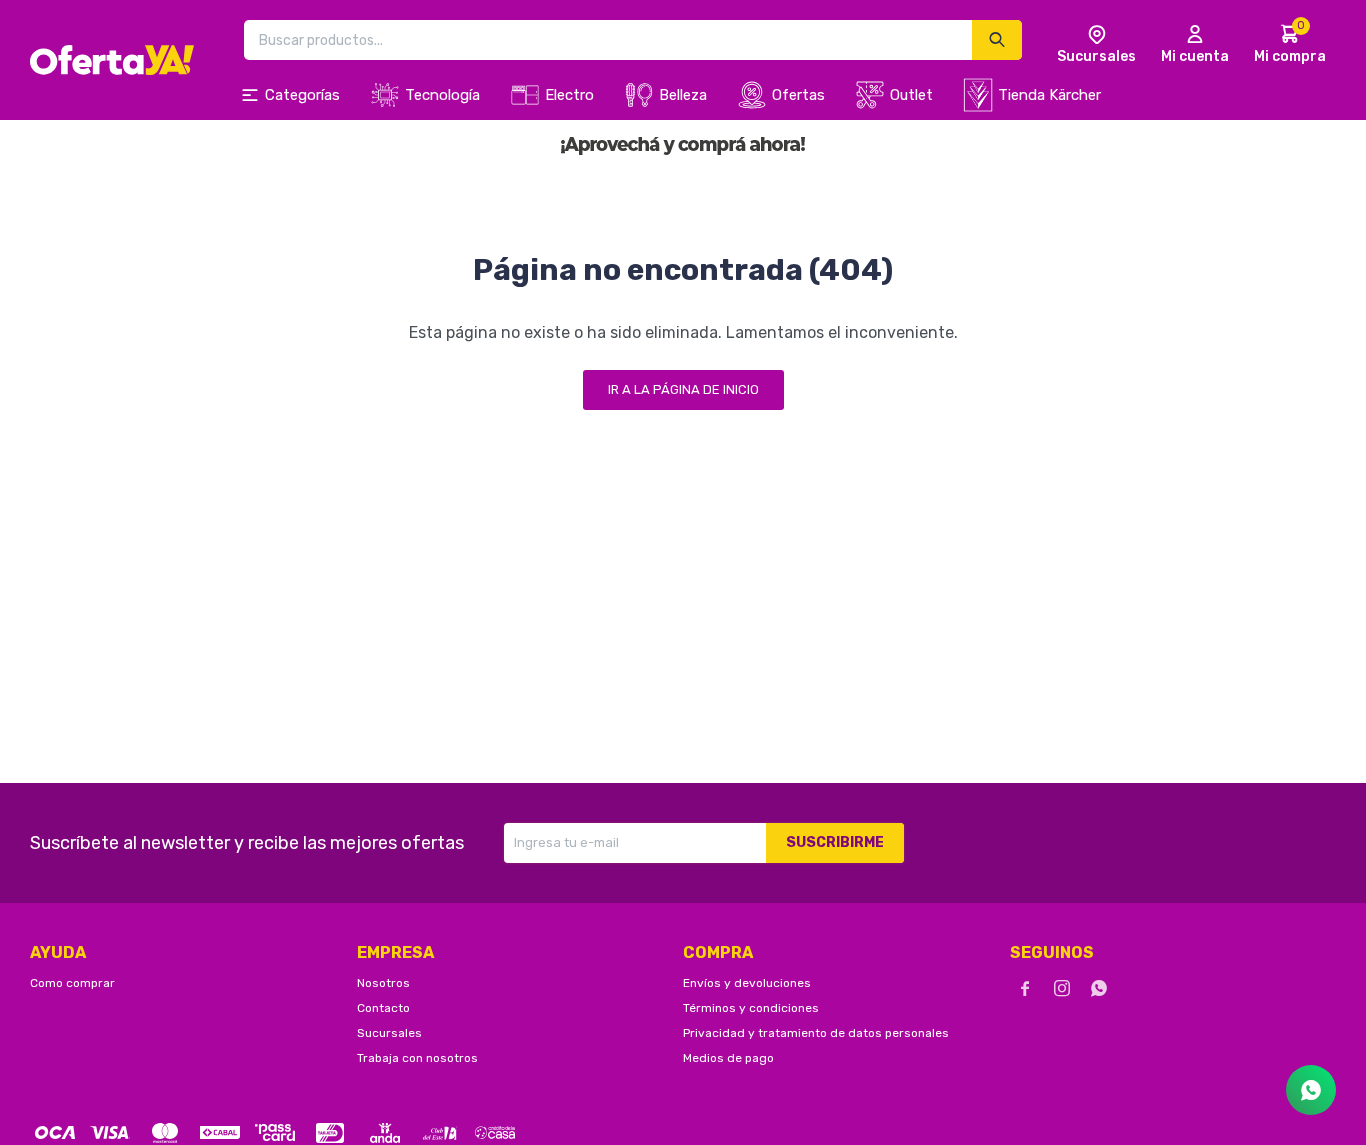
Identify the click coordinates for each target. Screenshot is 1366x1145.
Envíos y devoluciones (747, 983)
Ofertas (798, 95)
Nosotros (383, 983)
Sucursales (389, 1033)
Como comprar (72, 983)
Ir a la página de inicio (683, 389)
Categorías (302, 95)
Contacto (383, 1008)
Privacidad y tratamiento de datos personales (816, 1033)
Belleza (683, 95)
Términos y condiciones (751, 1008)
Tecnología (442, 95)
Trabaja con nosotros (417, 1058)
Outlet (911, 95)
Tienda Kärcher (1049, 95)
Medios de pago (728, 1058)
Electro (569, 95)
